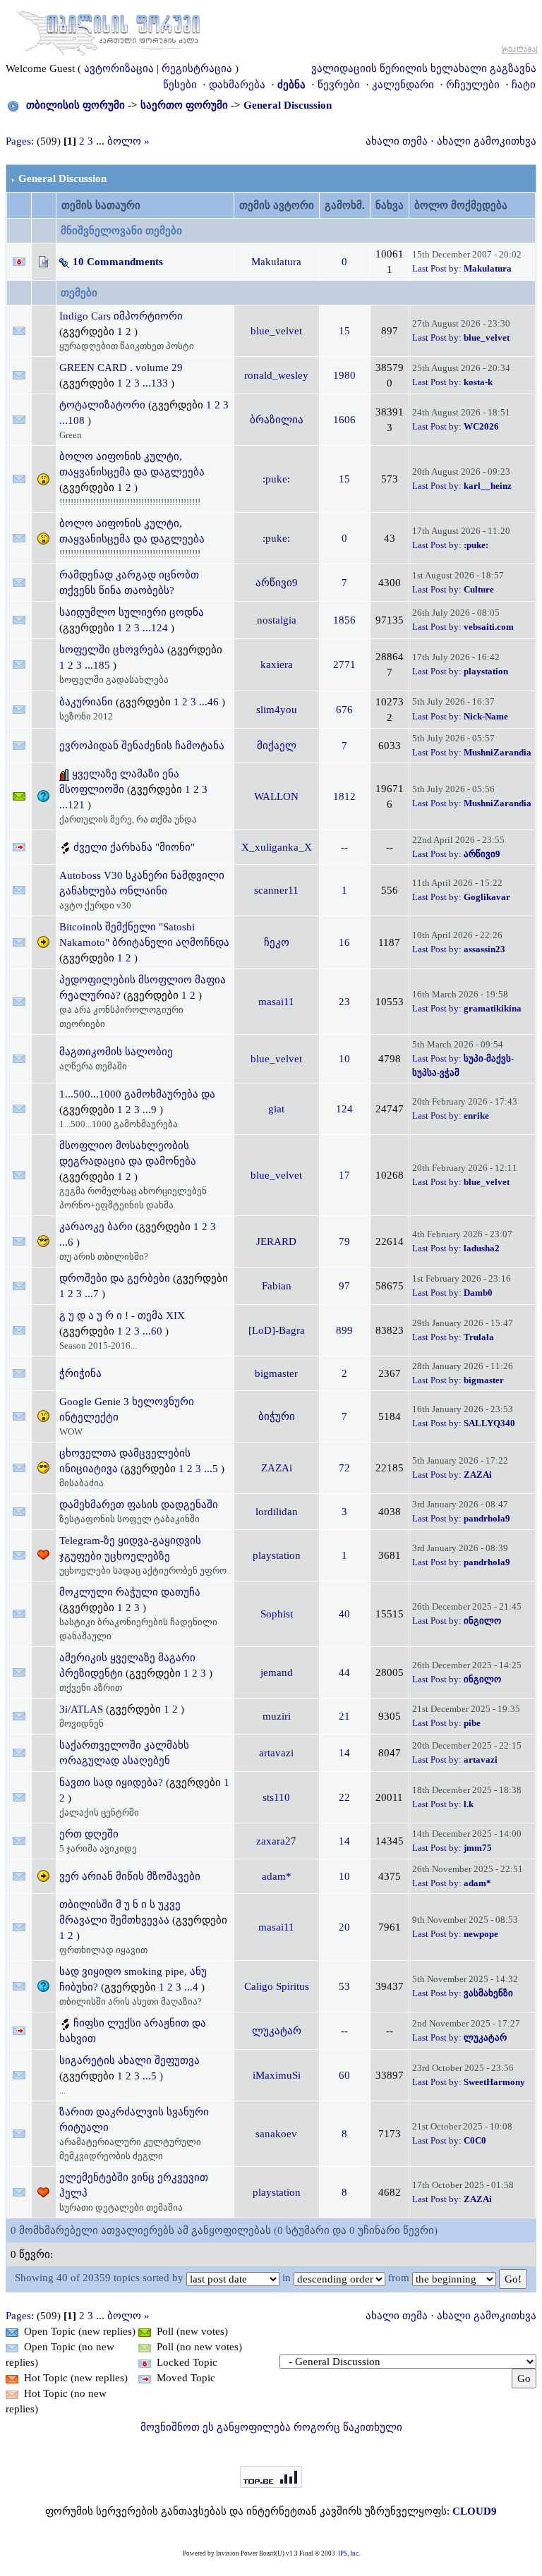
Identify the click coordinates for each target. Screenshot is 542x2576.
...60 (154, 1331)
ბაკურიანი (86, 702)
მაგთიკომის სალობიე (116, 1052)
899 (344, 1330)
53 (344, 1986)
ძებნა (291, 85)
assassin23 (484, 949)
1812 (344, 796)
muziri (277, 1716)
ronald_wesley (276, 375)
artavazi (276, 1753)
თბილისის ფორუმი (76, 105)
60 (344, 2075)
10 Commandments (118, 262)
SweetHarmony (494, 2082)
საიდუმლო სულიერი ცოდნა (132, 612)
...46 (210, 702)
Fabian (277, 1286)
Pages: (20, 141)
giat (276, 1109)
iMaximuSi (277, 2075)
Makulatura (276, 262)
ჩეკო (277, 942)
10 (344, 1059)
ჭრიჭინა (80, 1373)
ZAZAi (277, 1468)
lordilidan (277, 1512)
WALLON (276, 796)
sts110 (276, 1797)
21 (344, 1716)
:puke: (276, 479)
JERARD (276, 1241)
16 (344, 942)
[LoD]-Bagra (277, 1330)
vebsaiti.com (489, 627)
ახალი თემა (397, 141)
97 (344, 1286)
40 (344, 1614)
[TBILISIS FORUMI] (109, 30)
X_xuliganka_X (277, 847)
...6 (68, 1242)
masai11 (276, 1002)
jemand (277, 1672)
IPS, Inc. (349, 2553)
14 (344, 1753)
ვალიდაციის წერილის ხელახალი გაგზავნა (424, 68)
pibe (472, 1723)
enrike (476, 1116)
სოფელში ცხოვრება (112, 650)
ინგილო (482, 1621)
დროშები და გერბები (115, 1278)
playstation (486, 671)
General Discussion (288, 105)
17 (344, 1175)
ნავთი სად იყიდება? (111, 1782)
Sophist (277, 1614)
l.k (469, 1804)
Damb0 (478, 1293)
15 (344, 331)
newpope (481, 1934)
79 (344, 1241)
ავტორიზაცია (119, 68)
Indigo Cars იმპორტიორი (121, 316)
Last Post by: (437, 268)
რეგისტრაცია (197, 68)
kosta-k (478, 382)
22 (344, 1797)
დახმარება (237, 85)
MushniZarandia (498, 752)
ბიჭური (277, 1416)
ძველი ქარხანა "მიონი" (134, 847)
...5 (212, 1469)
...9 (151, 1110)
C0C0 (475, 2140)
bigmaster (276, 1373)
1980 (344, 375)
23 (344, 1002)
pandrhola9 (487, 1518)
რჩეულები (473, 85)
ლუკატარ (277, 2031)
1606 (344, 420)
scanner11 (276, 890)
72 (344, 1468)
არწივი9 (277, 583)
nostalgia (277, 620)
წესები (180, 85)
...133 (157, 383)
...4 (193, 1987)
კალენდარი (403, 85)
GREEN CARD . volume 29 (121, 367)
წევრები (339, 85)
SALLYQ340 (489, 1423)
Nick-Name (486, 716)
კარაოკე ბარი (96, 1227)
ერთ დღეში (89, 1834)
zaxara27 (276, 1841)
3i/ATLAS (81, 1709)
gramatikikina (493, 1008)
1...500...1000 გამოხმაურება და (137, 1094)
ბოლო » (128, 141)
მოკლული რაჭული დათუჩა (130, 1592)
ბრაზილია (277, 420)
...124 (157, 628)
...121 (73, 805)
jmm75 (478, 1848)
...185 (99, 665)
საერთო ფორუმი (184, 105)
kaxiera (277, 664)
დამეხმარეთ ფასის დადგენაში (139, 1505)
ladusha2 (482, 1248)
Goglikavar (487, 897)
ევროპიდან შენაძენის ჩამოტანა (142, 746)
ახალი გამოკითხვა (487, 141)
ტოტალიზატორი (102, 405)
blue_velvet (276, 331)
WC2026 (481, 426)
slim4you (277, 710)
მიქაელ (277, 746)
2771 (344, 664)
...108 (73, 420)
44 (344, 1672)
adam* (277, 1876)
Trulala (479, 1337)
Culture (479, 589)
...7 (93, 1294)
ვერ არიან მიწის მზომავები (130, 1876)
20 (344, 1927)
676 (344, 710)
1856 (344, 620)
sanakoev (276, 2134)
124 (344, 1109)
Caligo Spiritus (277, 1986)
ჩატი (524, 85)
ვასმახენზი (488, 1993)
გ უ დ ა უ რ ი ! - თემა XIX (122, 1316)
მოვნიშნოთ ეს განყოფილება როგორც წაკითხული (271, 2427)
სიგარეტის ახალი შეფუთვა (130, 2060)
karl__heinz (488, 486)
